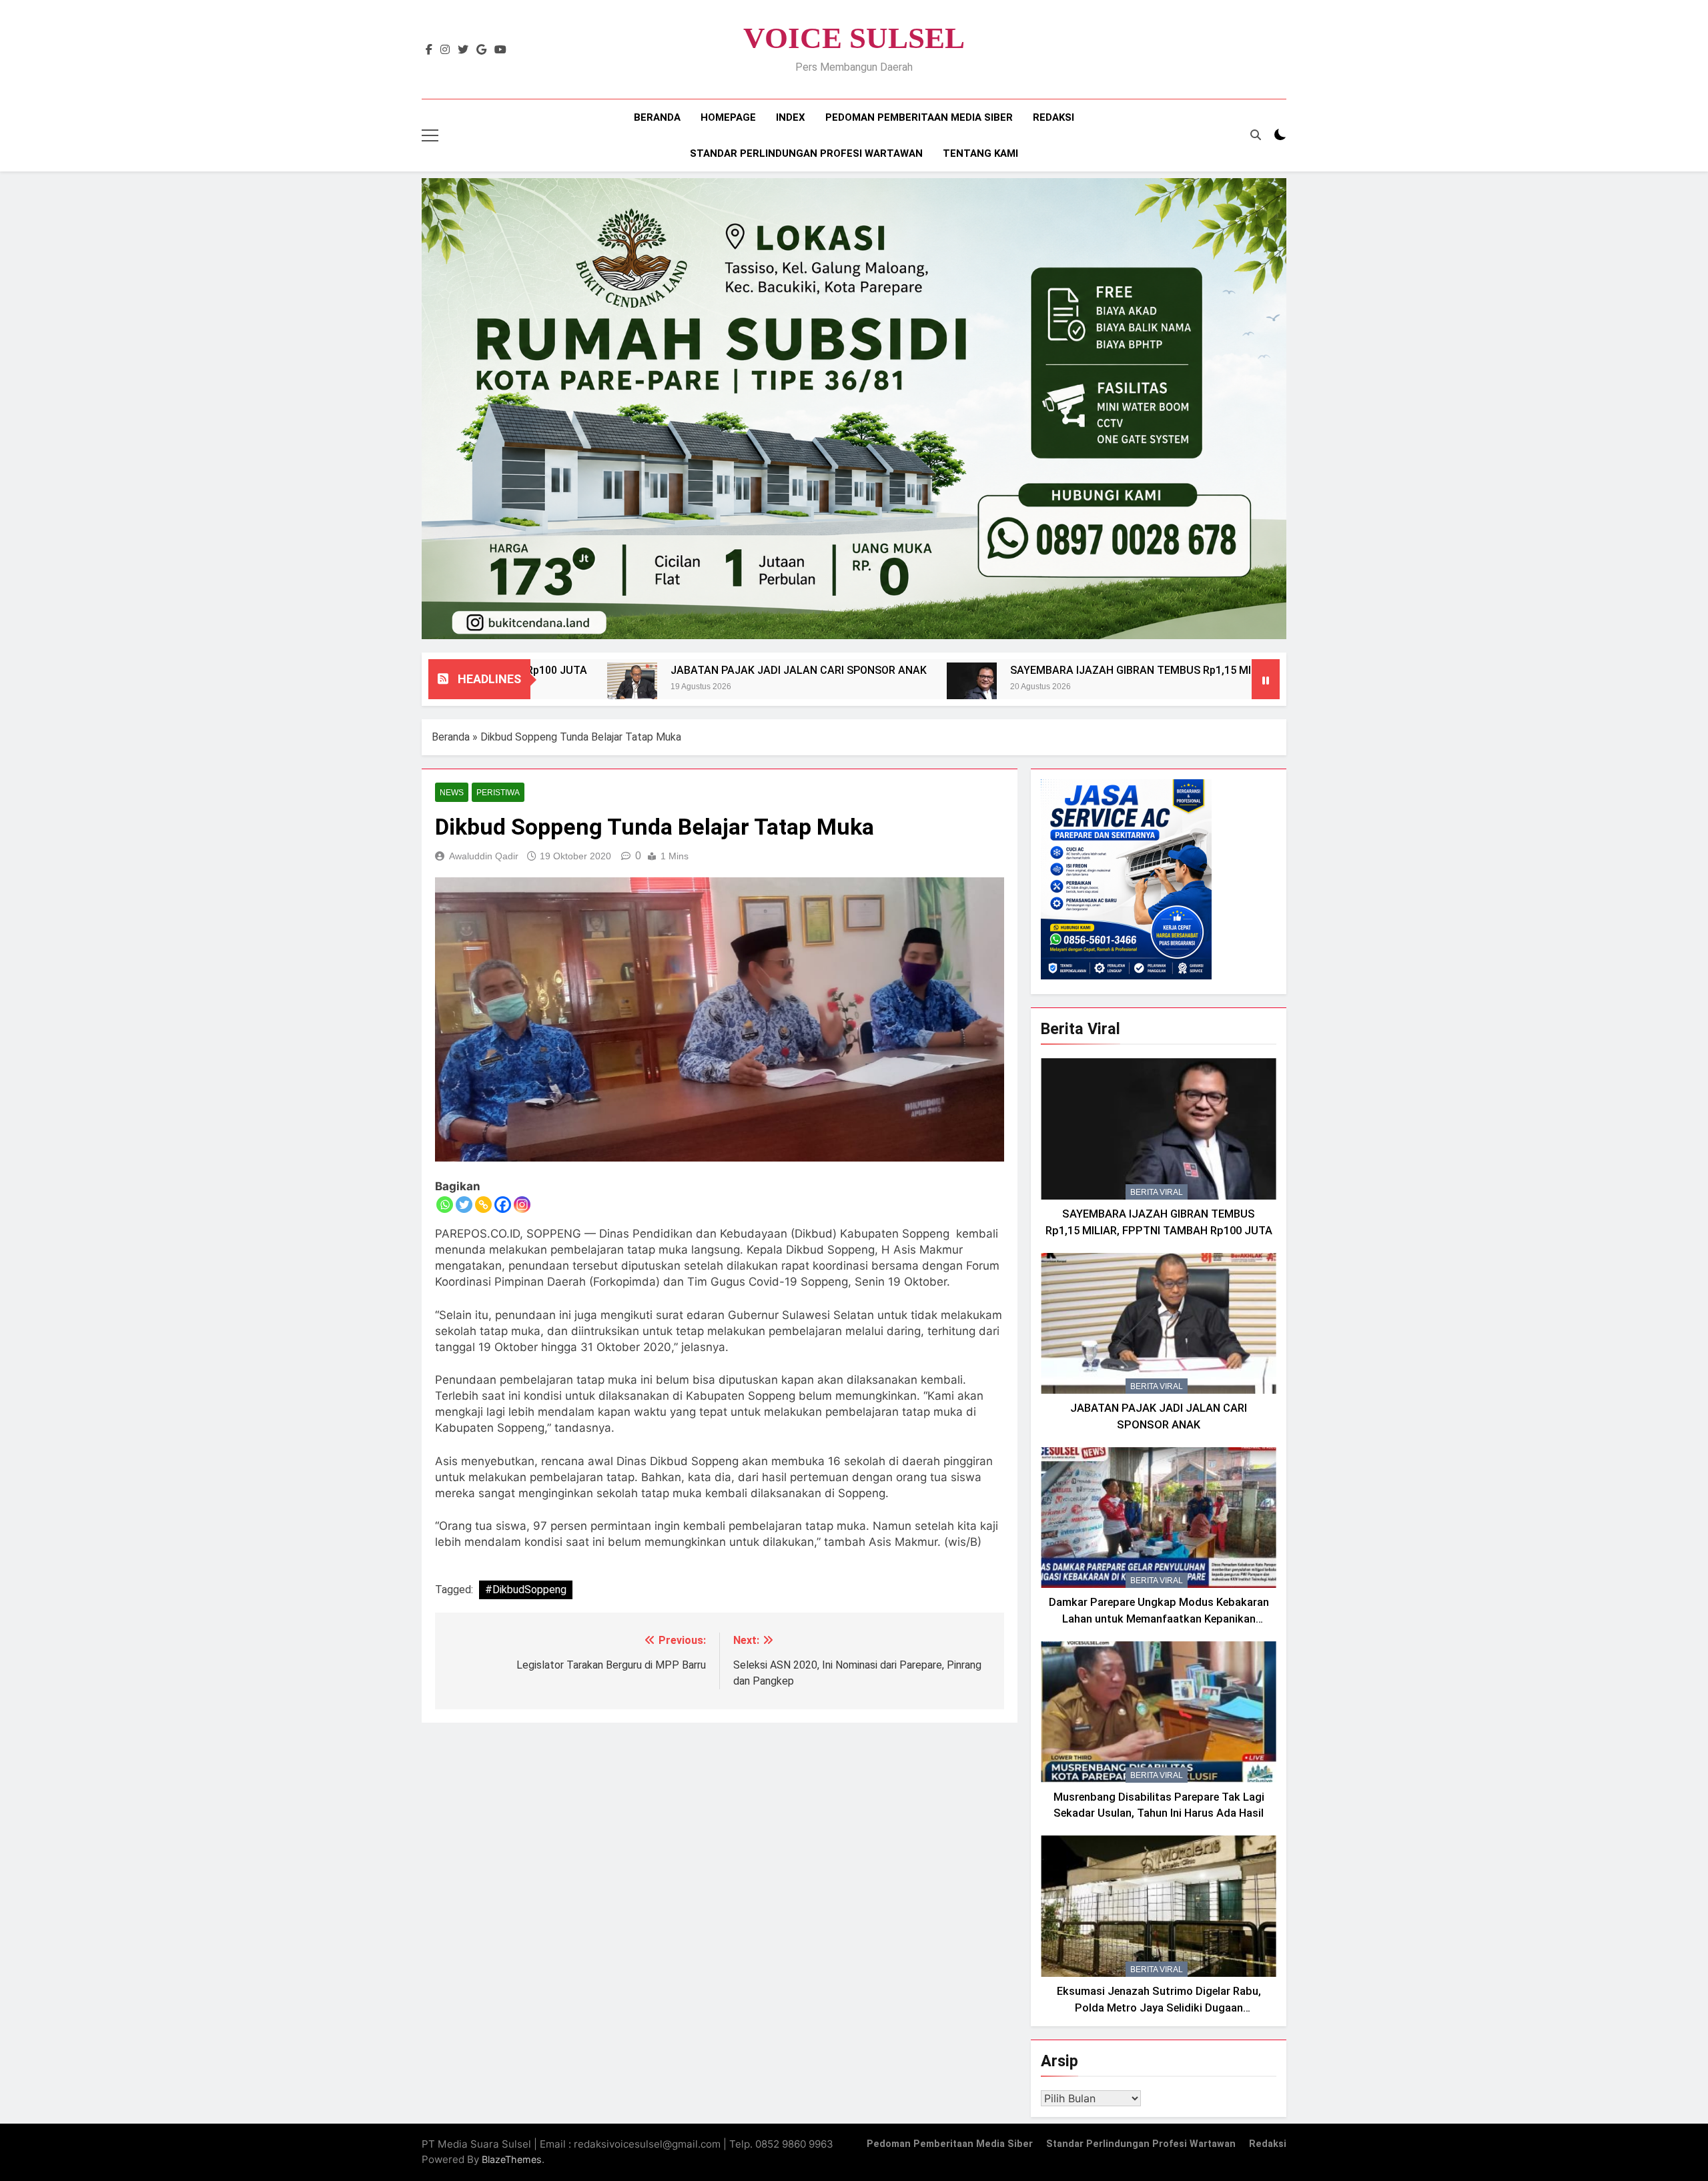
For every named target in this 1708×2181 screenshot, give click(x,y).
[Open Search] (1256, 135)
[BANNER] (854, 409)
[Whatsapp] (445, 1205)
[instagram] (445, 50)
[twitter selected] (463, 50)
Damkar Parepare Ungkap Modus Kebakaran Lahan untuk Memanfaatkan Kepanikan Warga (1159, 1619)
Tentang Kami (980, 153)
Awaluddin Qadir (484, 856)
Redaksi (1053, 117)
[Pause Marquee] (1266, 679)
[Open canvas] (430, 135)
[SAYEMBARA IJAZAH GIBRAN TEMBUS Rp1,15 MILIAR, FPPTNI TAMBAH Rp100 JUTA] (854, 688)
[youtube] (500, 50)
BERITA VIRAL (1157, 1192)
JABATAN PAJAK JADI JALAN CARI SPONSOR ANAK (681, 670)
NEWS (452, 793)
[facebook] (429, 50)
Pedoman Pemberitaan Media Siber (919, 117)
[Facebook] (503, 1205)
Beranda (657, 117)
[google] (481, 50)
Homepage (728, 117)
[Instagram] (522, 1205)
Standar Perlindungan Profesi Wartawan (806, 153)
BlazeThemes (512, 2159)
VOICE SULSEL (854, 38)
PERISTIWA (498, 793)
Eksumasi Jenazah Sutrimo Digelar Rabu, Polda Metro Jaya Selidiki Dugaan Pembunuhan (1159, 2008)
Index (791, 117)
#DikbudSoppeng (526, 1590)
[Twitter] (464, 1205)
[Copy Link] (483, 1205)
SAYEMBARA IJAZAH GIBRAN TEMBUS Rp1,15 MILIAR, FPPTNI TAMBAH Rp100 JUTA (1100, 670)
